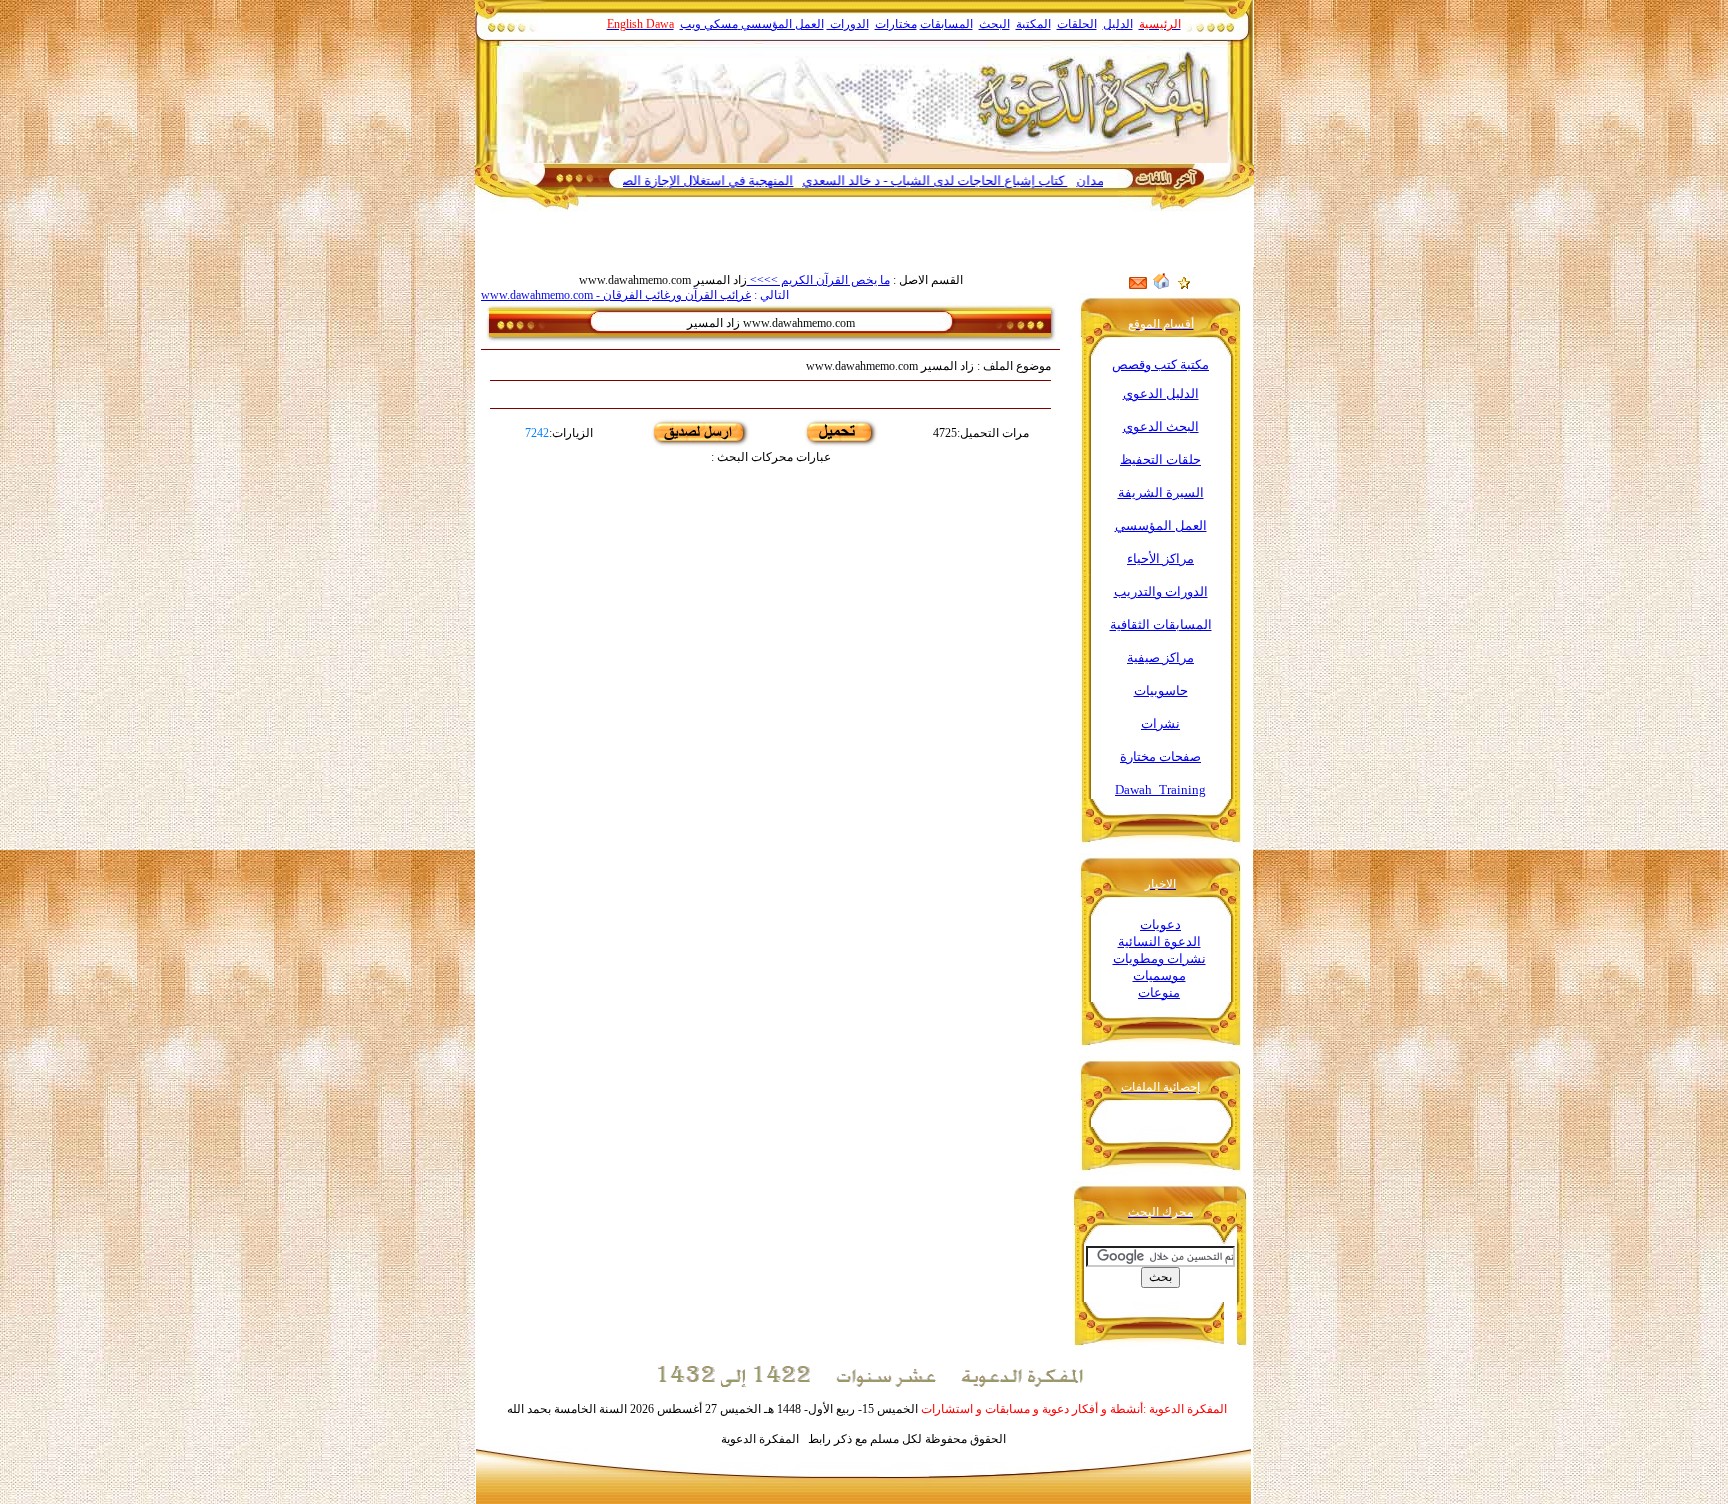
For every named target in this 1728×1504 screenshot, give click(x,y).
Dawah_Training (1160, 789)
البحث (994, 24)
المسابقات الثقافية (1161, 624)
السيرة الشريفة (1161, 492)
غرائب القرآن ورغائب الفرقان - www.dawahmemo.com (616, 295)
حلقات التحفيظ (1160, 459)
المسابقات (946, 24)
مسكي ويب (709, 24)
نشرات (1160, 723)
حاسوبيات (1161, 690)
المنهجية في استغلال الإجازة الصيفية (742, 180)
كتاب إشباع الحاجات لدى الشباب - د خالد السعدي (980, 180)
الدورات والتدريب (1161, 591)
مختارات (896, 24)
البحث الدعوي (1161, 426)
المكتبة (1033, 24)
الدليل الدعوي (1161, 393)
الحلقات (1077, 24)
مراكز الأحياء (1160, 558)
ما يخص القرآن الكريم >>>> (818, 280)
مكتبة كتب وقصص (1160, 364)
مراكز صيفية (1160, 657)
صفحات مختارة (1160, 756)
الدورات (848, 24)
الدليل (1118, 24)
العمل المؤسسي (782, 24)
